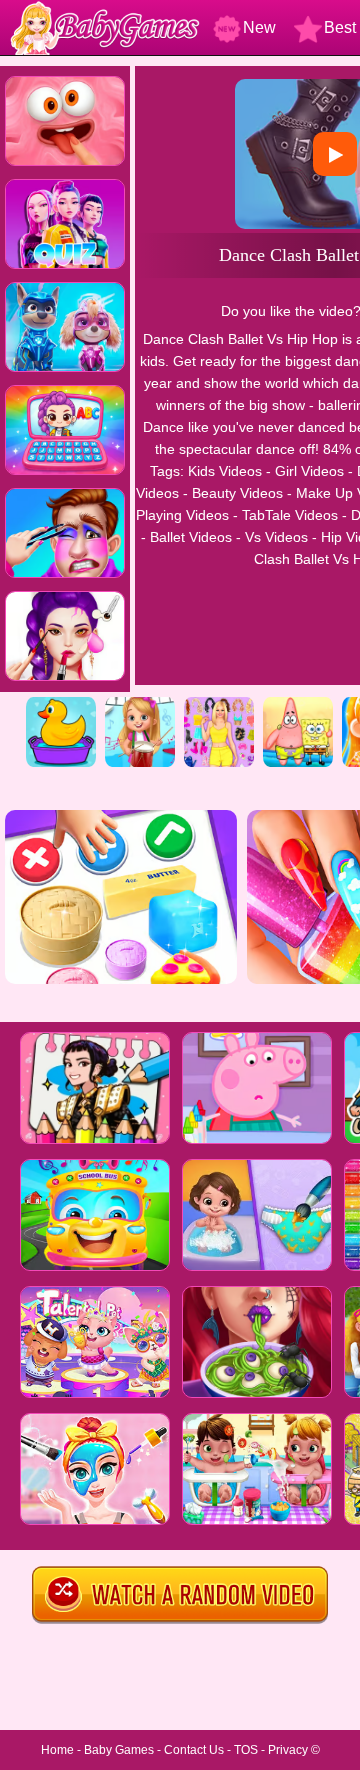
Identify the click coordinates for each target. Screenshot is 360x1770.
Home (57, 1750)
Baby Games (119, 1750)
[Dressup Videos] (219, 704)
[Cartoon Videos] (298, 704)
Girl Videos (309, 471)
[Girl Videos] (140, 704)
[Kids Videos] (61, 704)
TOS (246, 1750)
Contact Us (194, 1750)
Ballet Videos (191, 537)
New (259, 27)
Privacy (288, 1750)
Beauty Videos (237, 493)
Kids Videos (225, 471)
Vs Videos (276, 537)
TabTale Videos (290, 515)
